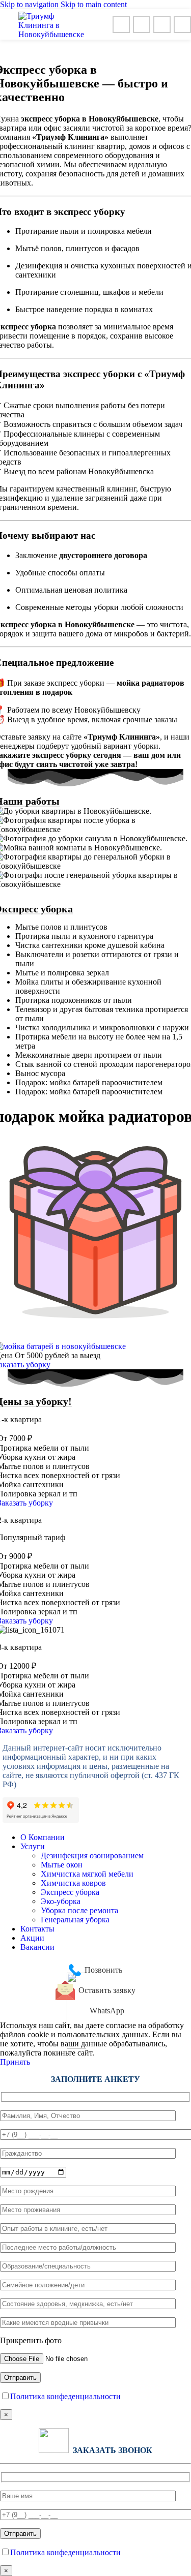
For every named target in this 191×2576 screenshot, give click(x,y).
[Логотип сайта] (51, 34)
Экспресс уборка (70, 1892)
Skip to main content (94, 4)
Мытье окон (62, 1865)
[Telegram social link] (182, 24)
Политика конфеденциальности (65, 2396)
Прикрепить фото (31, 2340)
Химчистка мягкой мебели (87, 1874)
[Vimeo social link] (121, 24)
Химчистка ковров (73, 1883)
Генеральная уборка (75, 1920)
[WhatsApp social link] (142, 24)
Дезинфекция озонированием (92, 1856)
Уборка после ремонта (79, 1910)
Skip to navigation (30, 4)
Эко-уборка (61, 1901)
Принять (15, 2062)
